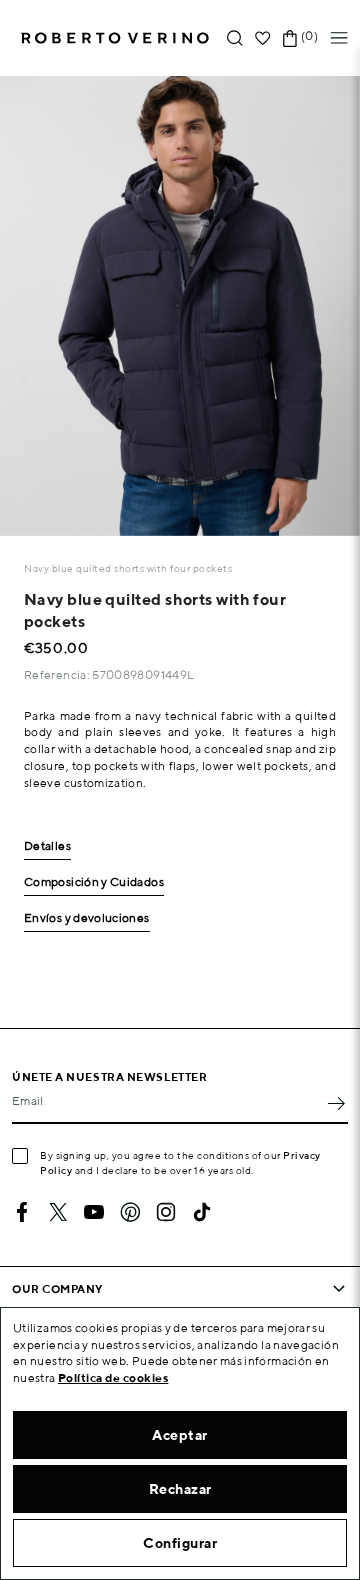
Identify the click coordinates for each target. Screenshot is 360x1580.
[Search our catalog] (235, 38)
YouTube (94, 1212)
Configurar (180, 1543)
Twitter (58, 1212)
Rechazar (180, 1489)
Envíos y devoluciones (87, 918)
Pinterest (130, 1212)
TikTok (202, 1212)
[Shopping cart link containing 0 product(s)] (290, 38)
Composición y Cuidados (94, 882)
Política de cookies (113, 1377)
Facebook (22, 1212)
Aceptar (180, 1435)
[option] (180, 306)
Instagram (166, 1212)
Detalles (47, 846)
